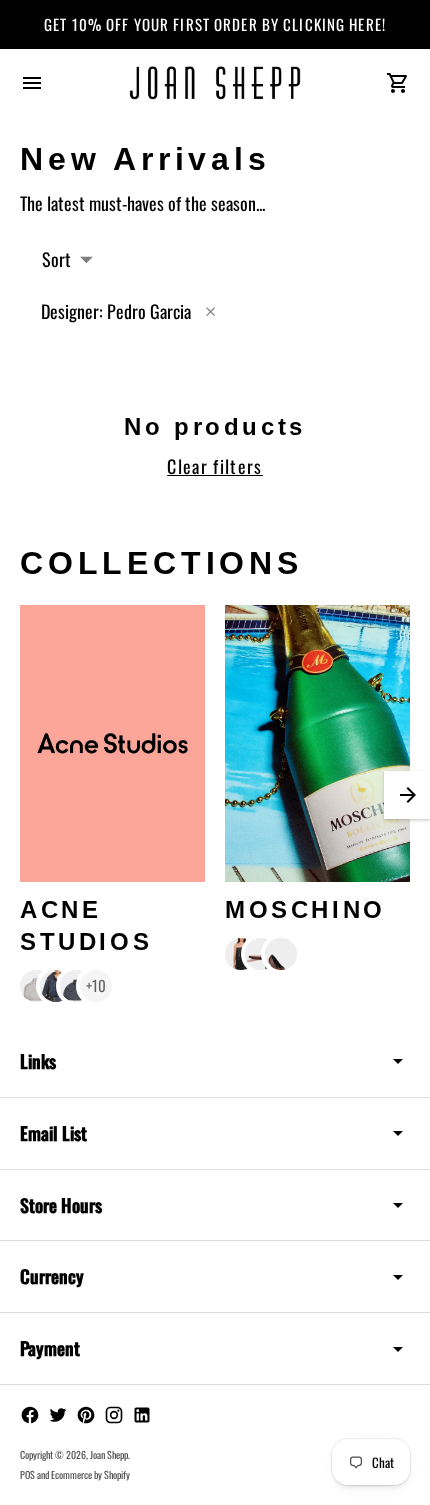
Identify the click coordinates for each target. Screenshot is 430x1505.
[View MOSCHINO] (317, 744)
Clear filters (215, 466)
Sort (56, 259)
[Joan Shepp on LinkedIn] (142, 1415)
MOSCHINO (305, 909)
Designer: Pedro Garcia (116, 311)
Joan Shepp (109, 1454)
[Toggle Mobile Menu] (32, 83)
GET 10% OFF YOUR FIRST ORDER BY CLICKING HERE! (215, 24)
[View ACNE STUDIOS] (112, 744)
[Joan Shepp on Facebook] (30, 1415)
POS (27, 1474)
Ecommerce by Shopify (90, 1474)
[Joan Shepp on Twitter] (58, 1415)
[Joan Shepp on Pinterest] (86, 1415)
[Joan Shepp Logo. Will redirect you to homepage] (215, 83)
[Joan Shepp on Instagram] (114, 1415)
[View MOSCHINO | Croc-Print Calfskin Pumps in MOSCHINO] (281, 954)
